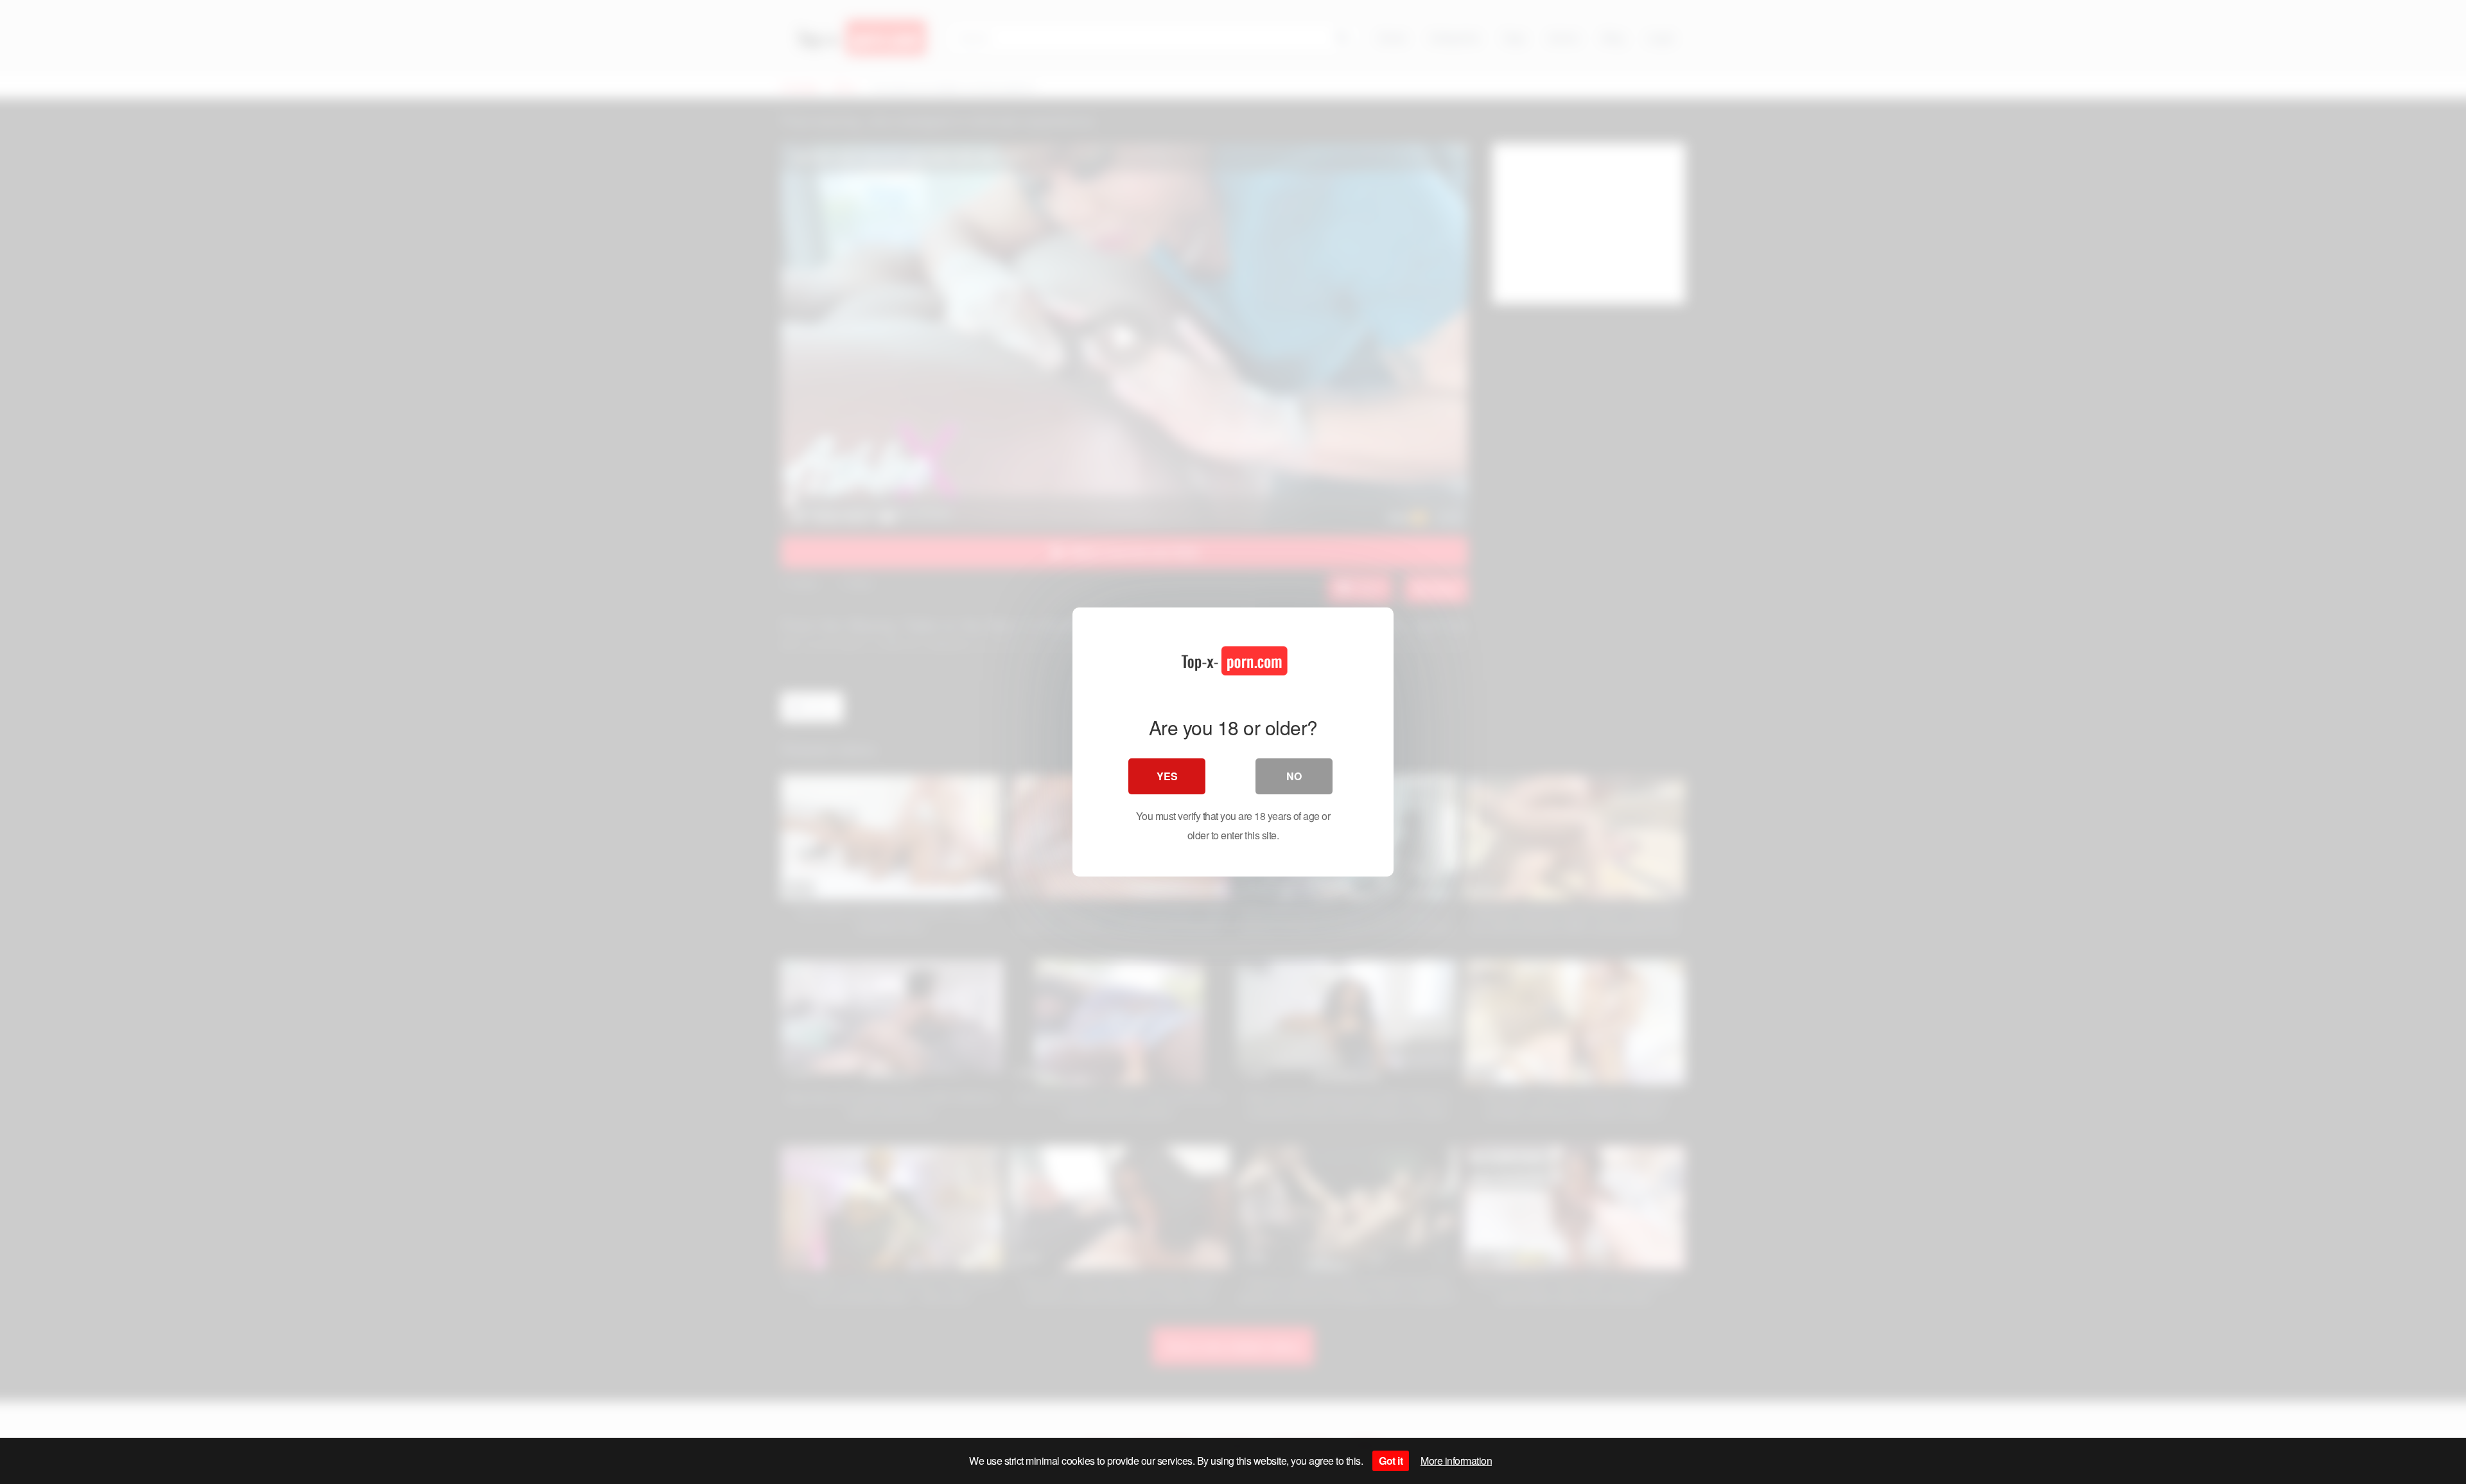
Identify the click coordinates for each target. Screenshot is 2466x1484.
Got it (1391, 1461)
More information (1456, 1461)
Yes (1167, 776)
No (1294, 776)
